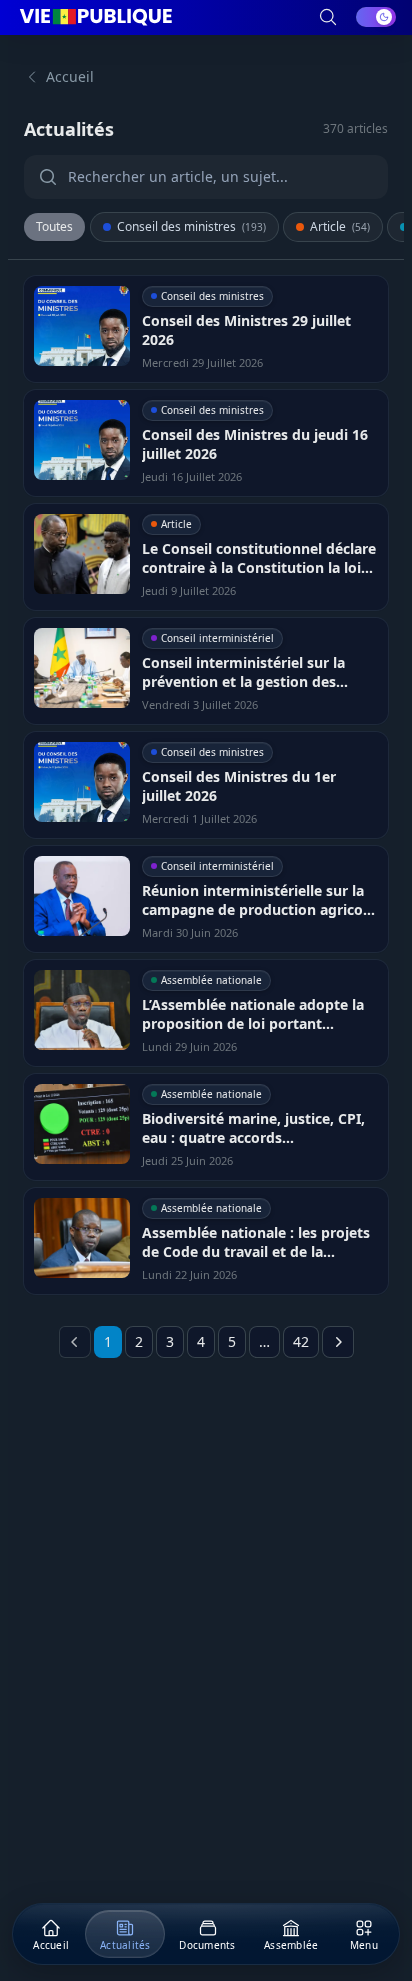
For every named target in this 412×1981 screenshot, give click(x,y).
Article (340, 226)
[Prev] (75, 1342)
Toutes (54, 226)
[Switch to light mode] (376, 17)
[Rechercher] (328, 17)
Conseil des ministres (191, 226)
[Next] (338, 1342)
